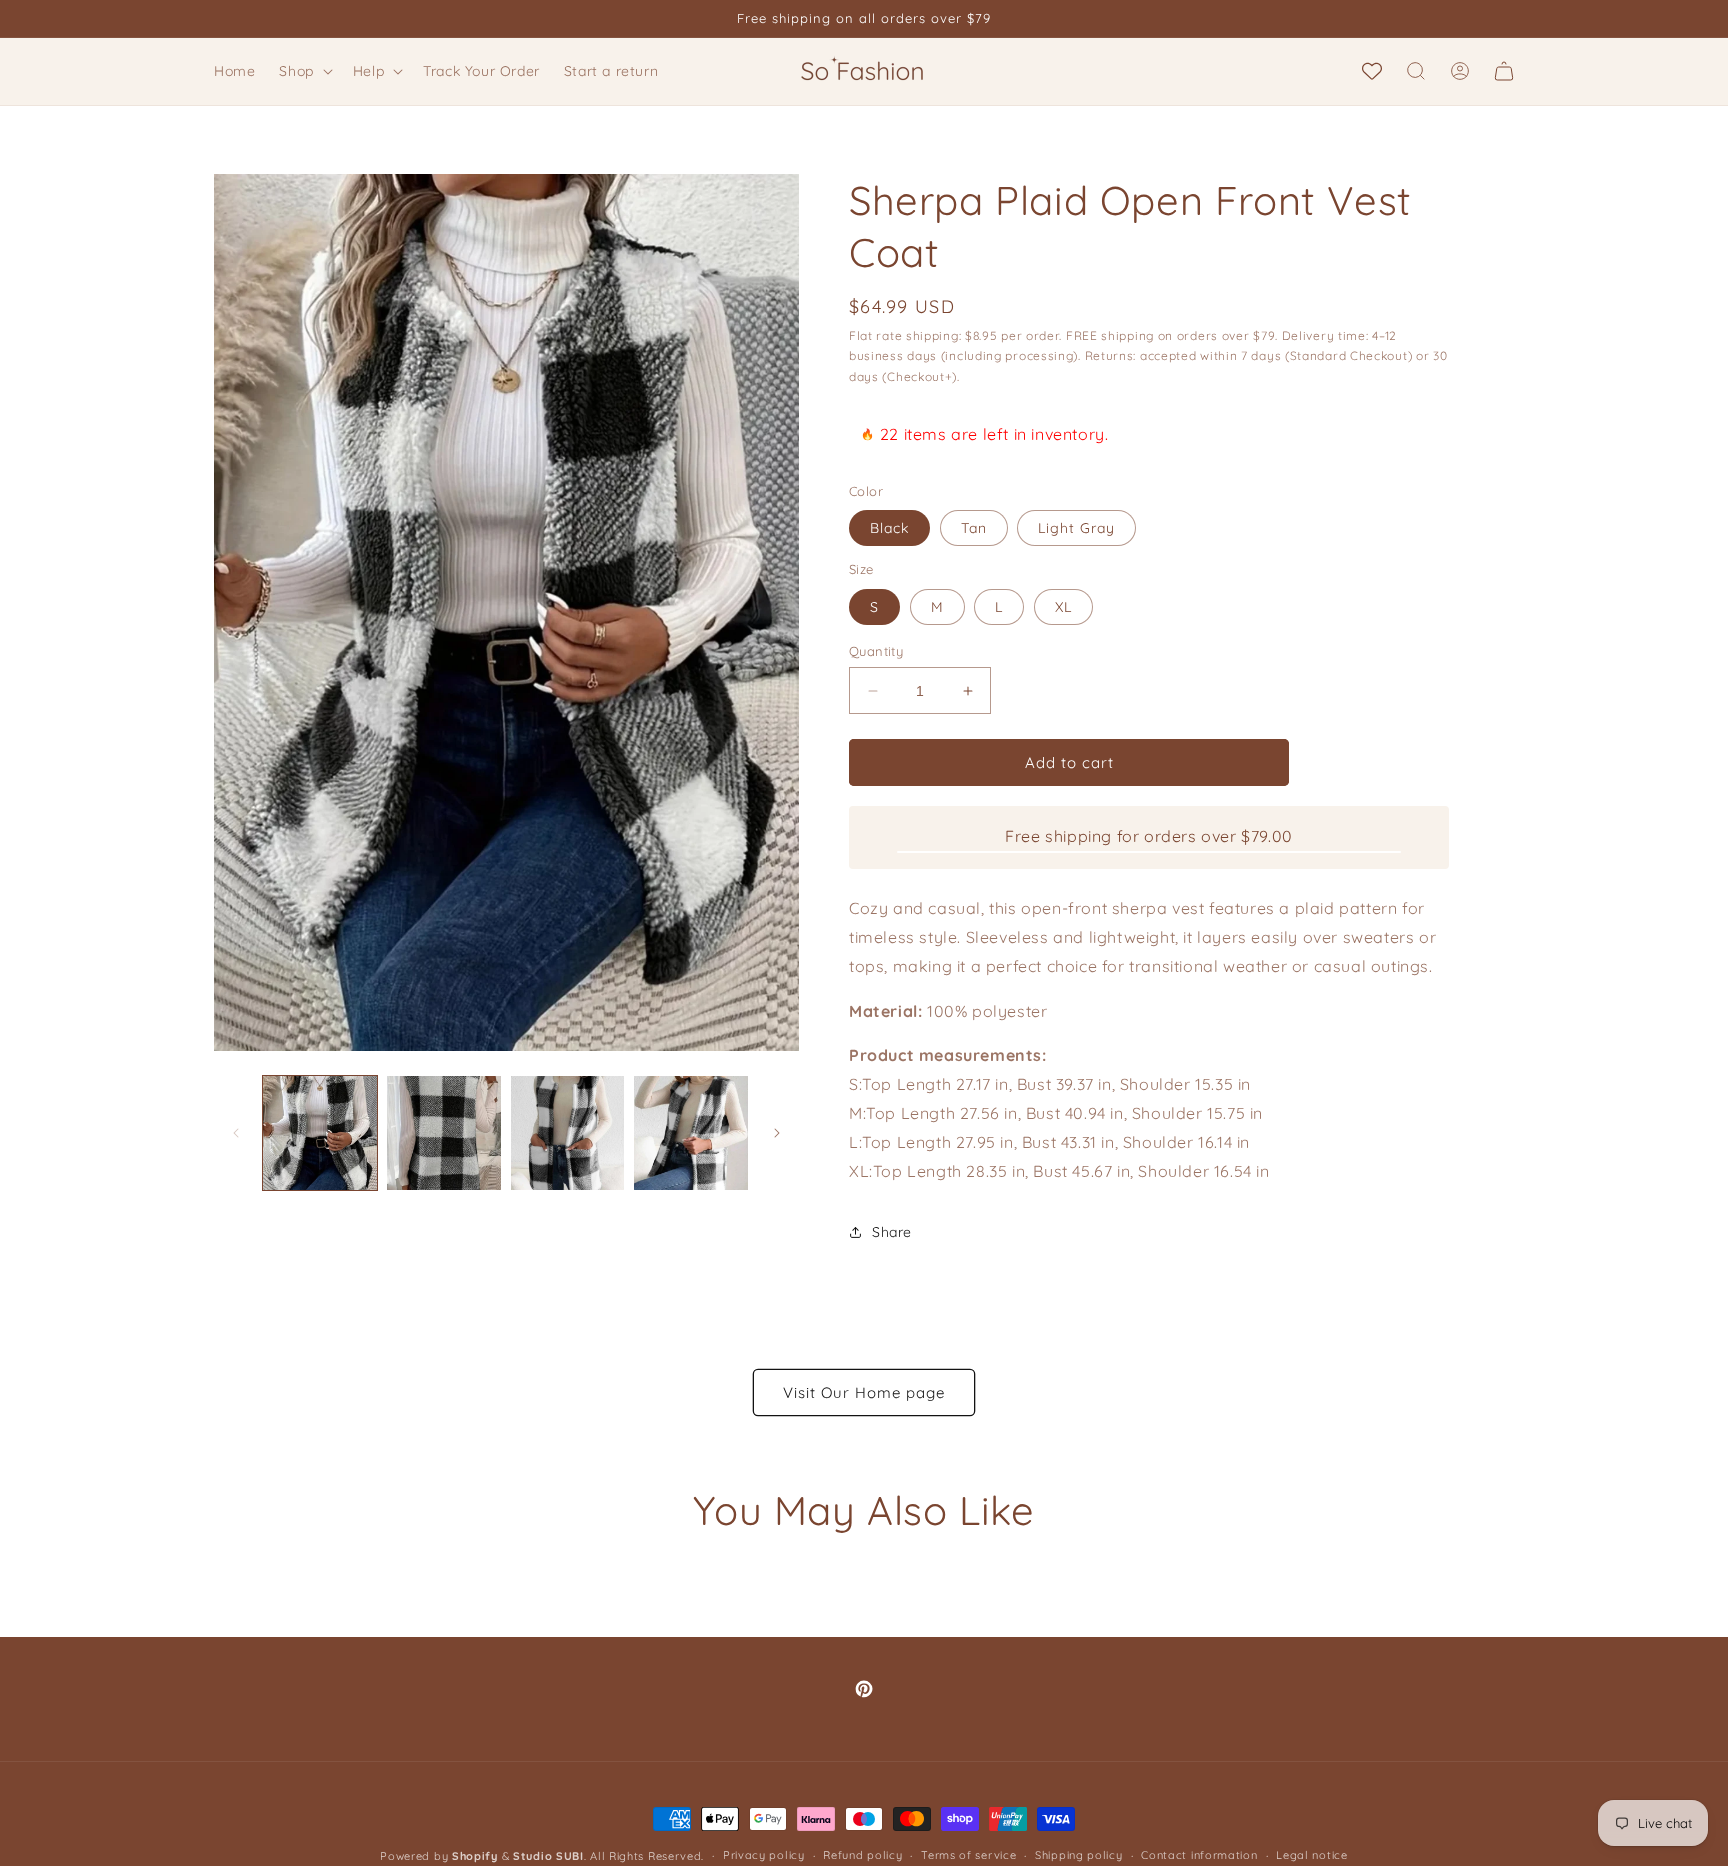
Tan (974, 528)
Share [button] (892, 1232)
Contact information (1199, 1855)
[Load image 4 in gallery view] (691, 1133)
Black (889, 528)
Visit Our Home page (864, 1392)
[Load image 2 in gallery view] (444, 1133)
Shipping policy (1079, 1855)
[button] (303, 71)
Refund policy (862, 1855)
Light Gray (1076, 528)
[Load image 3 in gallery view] (568, 1133)
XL (1063, 607)
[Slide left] (236, 1133)
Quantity (876, 651)
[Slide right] (777, 1133)
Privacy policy (764, 1855)
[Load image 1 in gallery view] (320, 1133)
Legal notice (1311, 1855)
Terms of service (968, 1855)
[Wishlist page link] (1372, 71)
